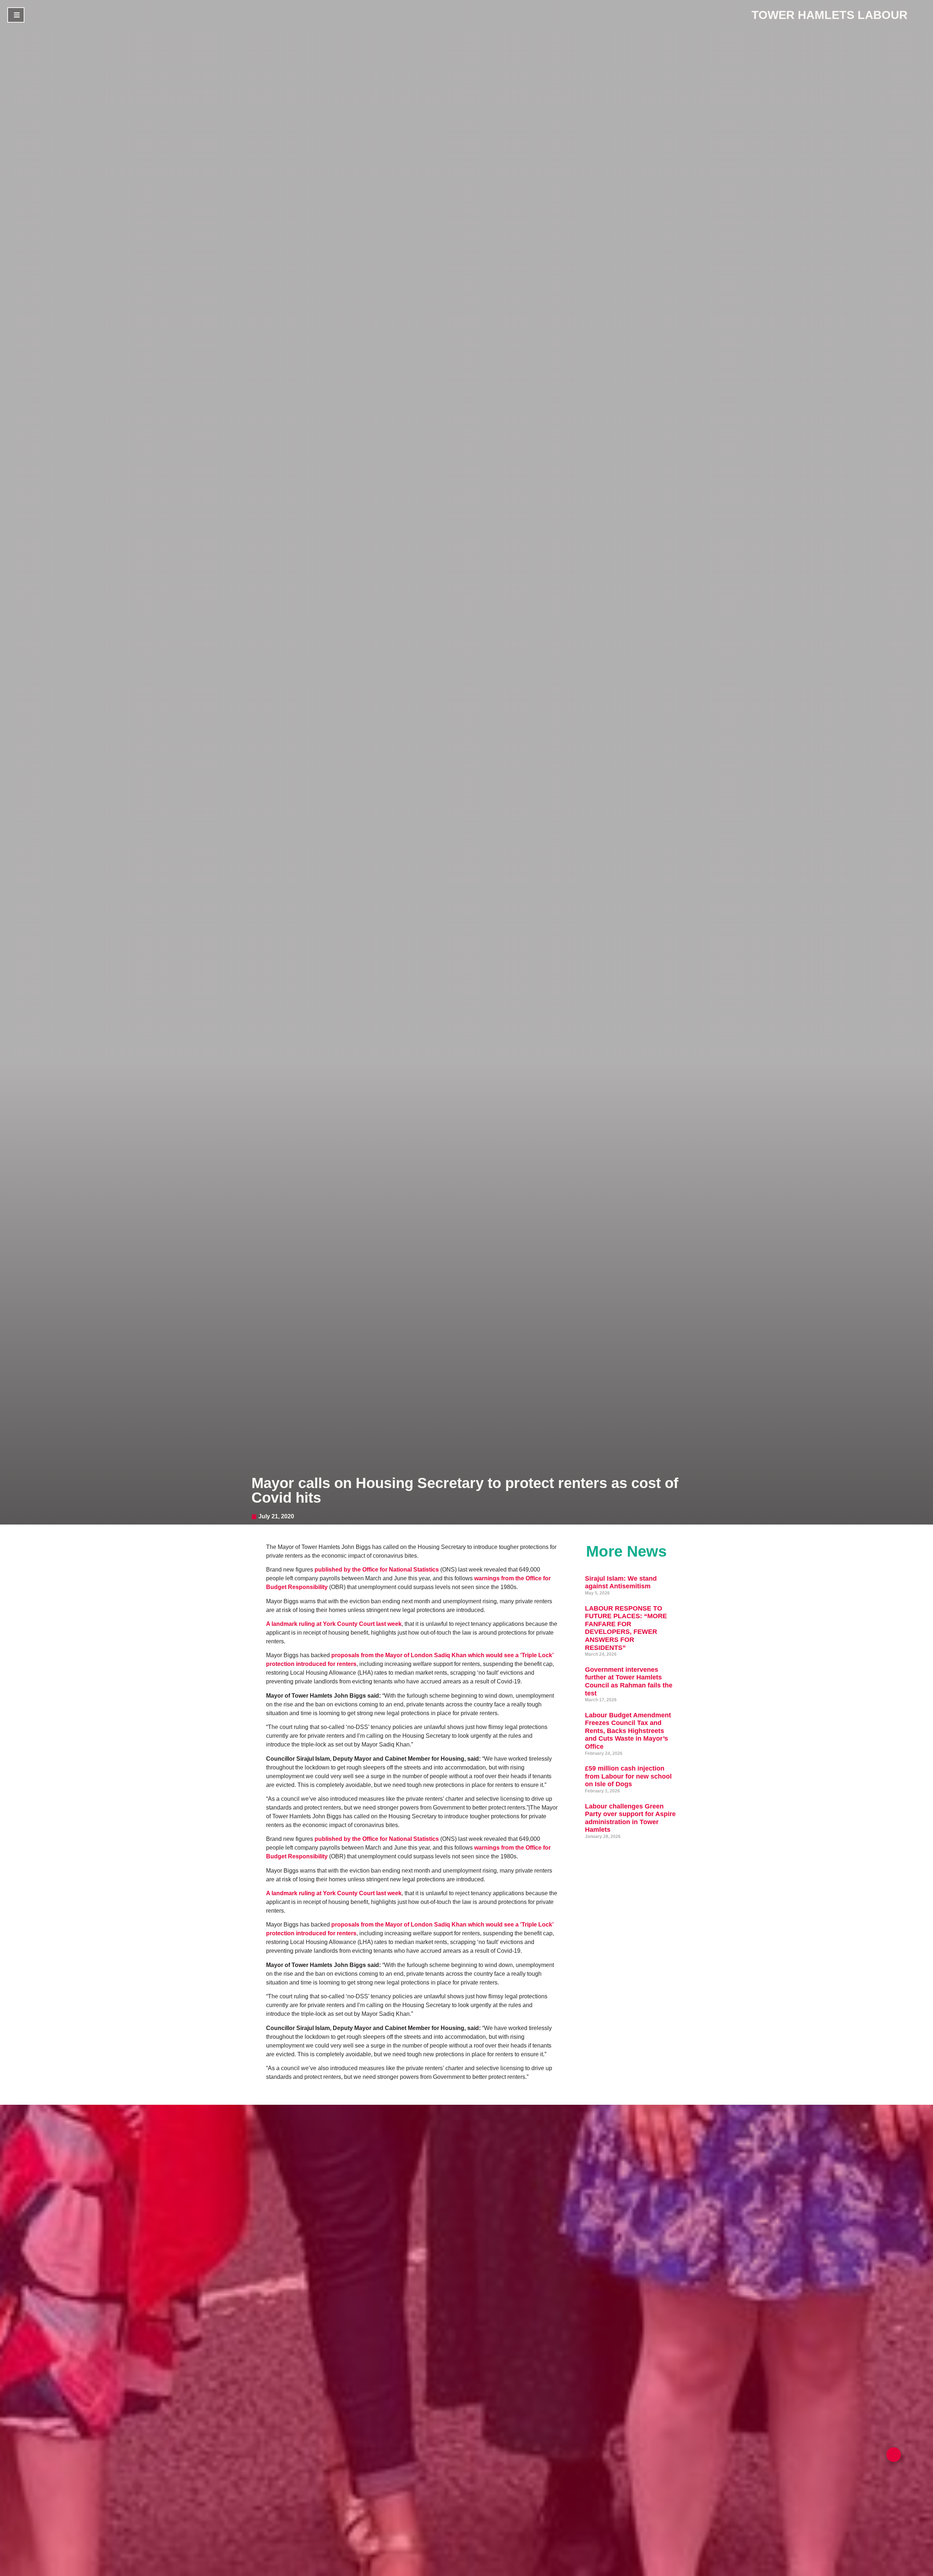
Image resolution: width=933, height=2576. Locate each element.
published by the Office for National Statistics (377, 1570)
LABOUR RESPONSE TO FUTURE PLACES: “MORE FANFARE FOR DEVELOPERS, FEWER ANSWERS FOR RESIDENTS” (626, 1628)
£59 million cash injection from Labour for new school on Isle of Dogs (628, 1776)
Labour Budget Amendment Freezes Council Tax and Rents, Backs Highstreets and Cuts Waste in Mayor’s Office (628, 1731)
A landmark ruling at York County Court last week (334, 1624)
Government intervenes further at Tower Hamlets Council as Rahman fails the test (629, 1681)
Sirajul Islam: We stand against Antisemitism (621, 1582)
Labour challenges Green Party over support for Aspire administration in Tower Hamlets (630, 1818)
